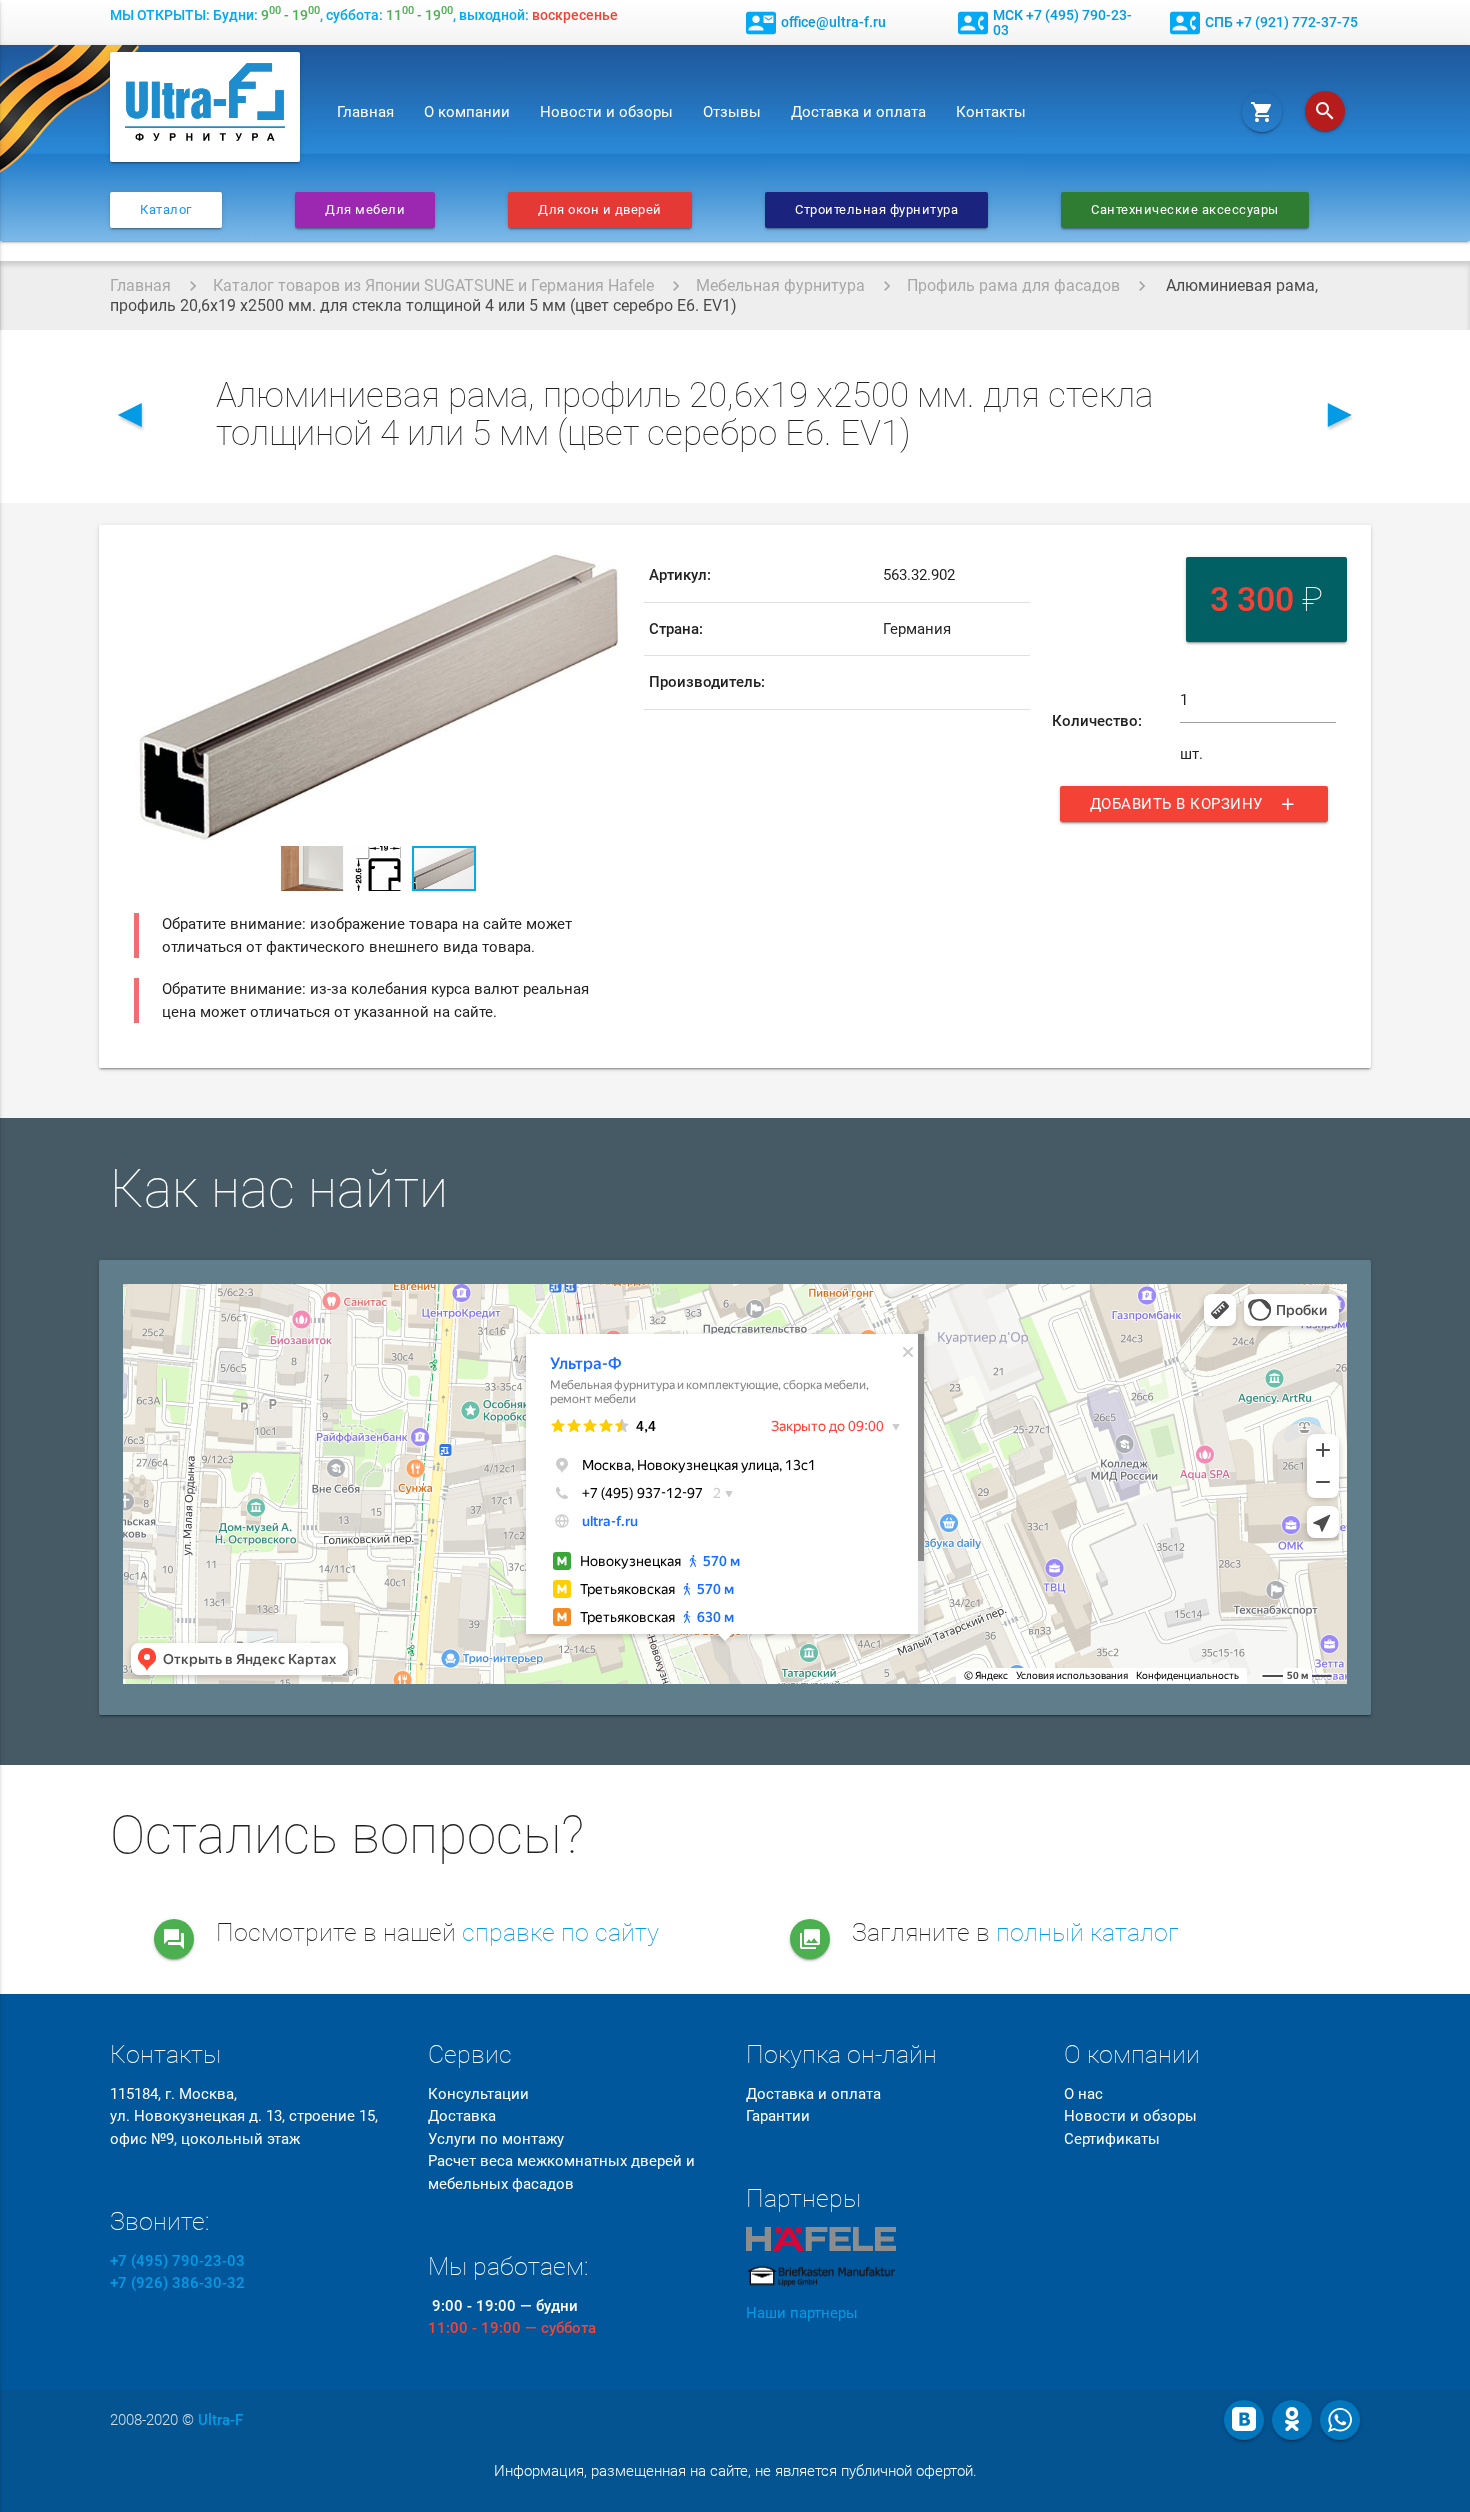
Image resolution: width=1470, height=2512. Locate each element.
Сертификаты (1112, 2139)
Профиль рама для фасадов (1013, 285)
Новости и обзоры (606, 112)
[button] (604, 567)
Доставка (462, 2116)
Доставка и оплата (858, 112)
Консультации (478, 2094)
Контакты (991, 112)
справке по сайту (560, 1932)
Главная (365, 112)
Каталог (166, 209)
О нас (1083, 2094)
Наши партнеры (802, 2313)
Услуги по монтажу (496, 2139)
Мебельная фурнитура (780, 285)
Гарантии (778, 2116)
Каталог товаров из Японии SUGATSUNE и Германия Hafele (433, 285)
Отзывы (732, 112)
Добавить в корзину (1194, 804)
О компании (467, 112)
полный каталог (1087, 1932)
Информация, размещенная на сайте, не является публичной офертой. (735, 2471)
